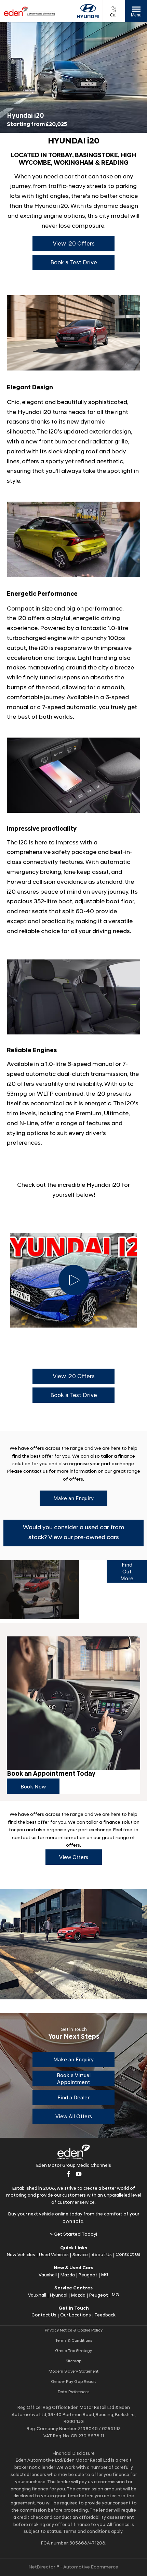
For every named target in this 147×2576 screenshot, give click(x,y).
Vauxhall (48, 2275)
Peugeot (88, 2275)
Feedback (105, 2315)
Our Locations (76, 2315)
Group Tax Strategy (73, 2351)
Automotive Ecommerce (91, 2567)
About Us (102, 2255)
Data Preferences (73, 2392)
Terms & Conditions (74, 2341)
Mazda (68, 2275)
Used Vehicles (54, 2255)
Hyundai (59, 2295)
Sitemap (73, 2361)
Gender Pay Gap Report (73, 2382)
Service (80, 2255)
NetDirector (43, 2567)
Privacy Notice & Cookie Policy (74, 2330)
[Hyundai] (88, 11)
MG (105, 2275)
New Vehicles (21, 2255)
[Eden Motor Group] (29, 11)
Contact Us (128, 2255)
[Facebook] (69, 2174)
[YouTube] (79, 2174)
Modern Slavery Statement (73, 2372)
